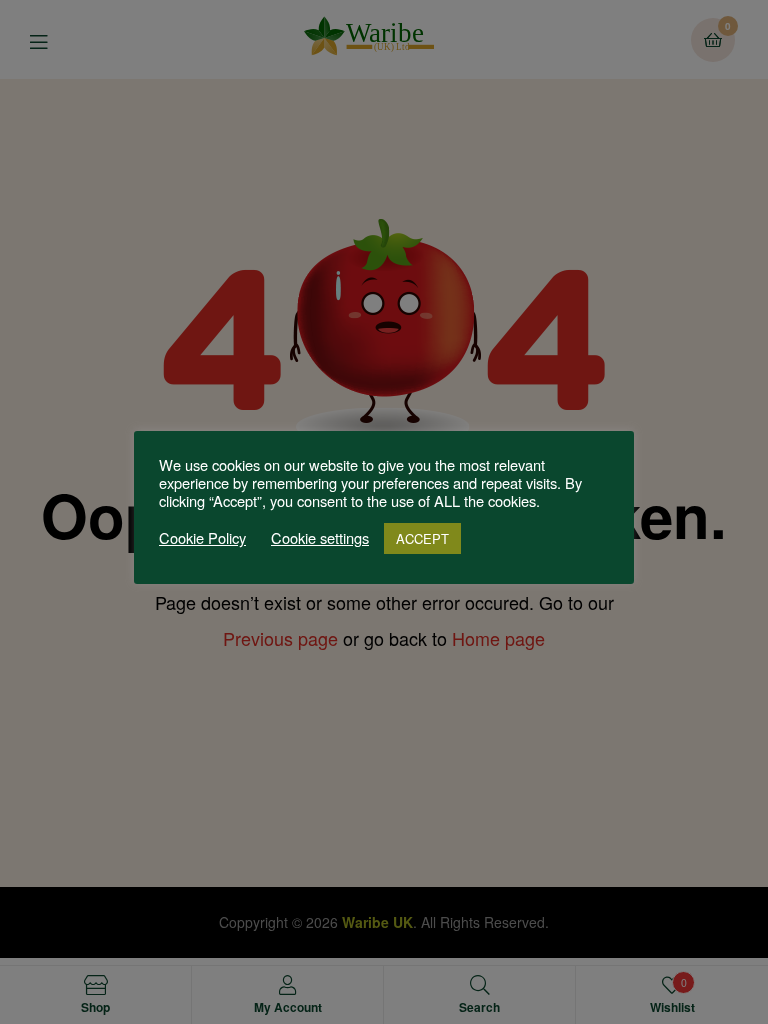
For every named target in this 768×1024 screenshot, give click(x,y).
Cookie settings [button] (320, 538)
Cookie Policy (202, 538)
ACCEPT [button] (422, 538)
